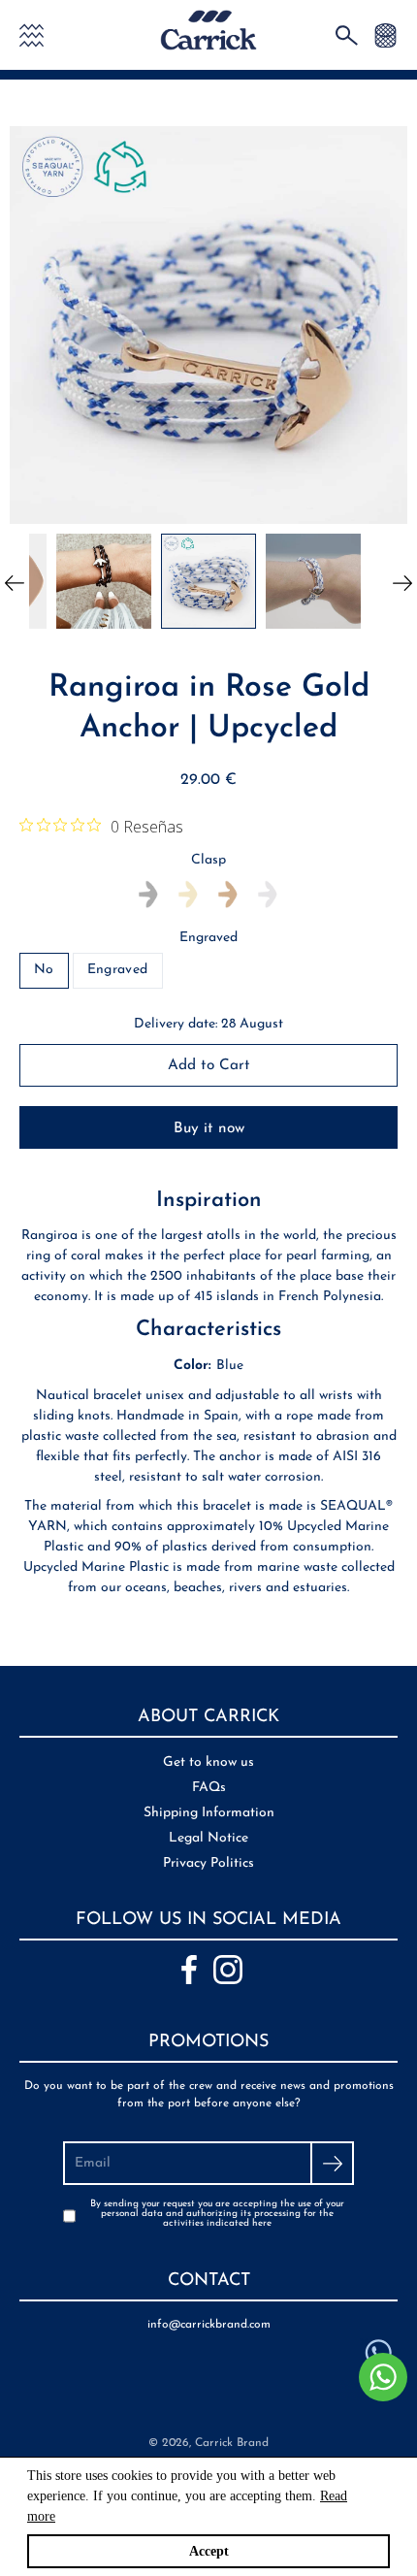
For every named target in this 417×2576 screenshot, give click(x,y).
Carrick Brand (232, 2443)
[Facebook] (189, 1970)
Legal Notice (208, 1838)
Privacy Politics (208, 1863)
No (44, 970)
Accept (209, 2551)
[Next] (402, 581)
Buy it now (209, 1128)
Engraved (208, 938)
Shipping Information (209, 1813)
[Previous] (15, 581)
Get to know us (208, 1762)
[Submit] (332, 2163)
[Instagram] (228, 1970)
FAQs (209, 1788)
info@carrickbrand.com (209, 2325)
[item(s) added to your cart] (385, 34)
